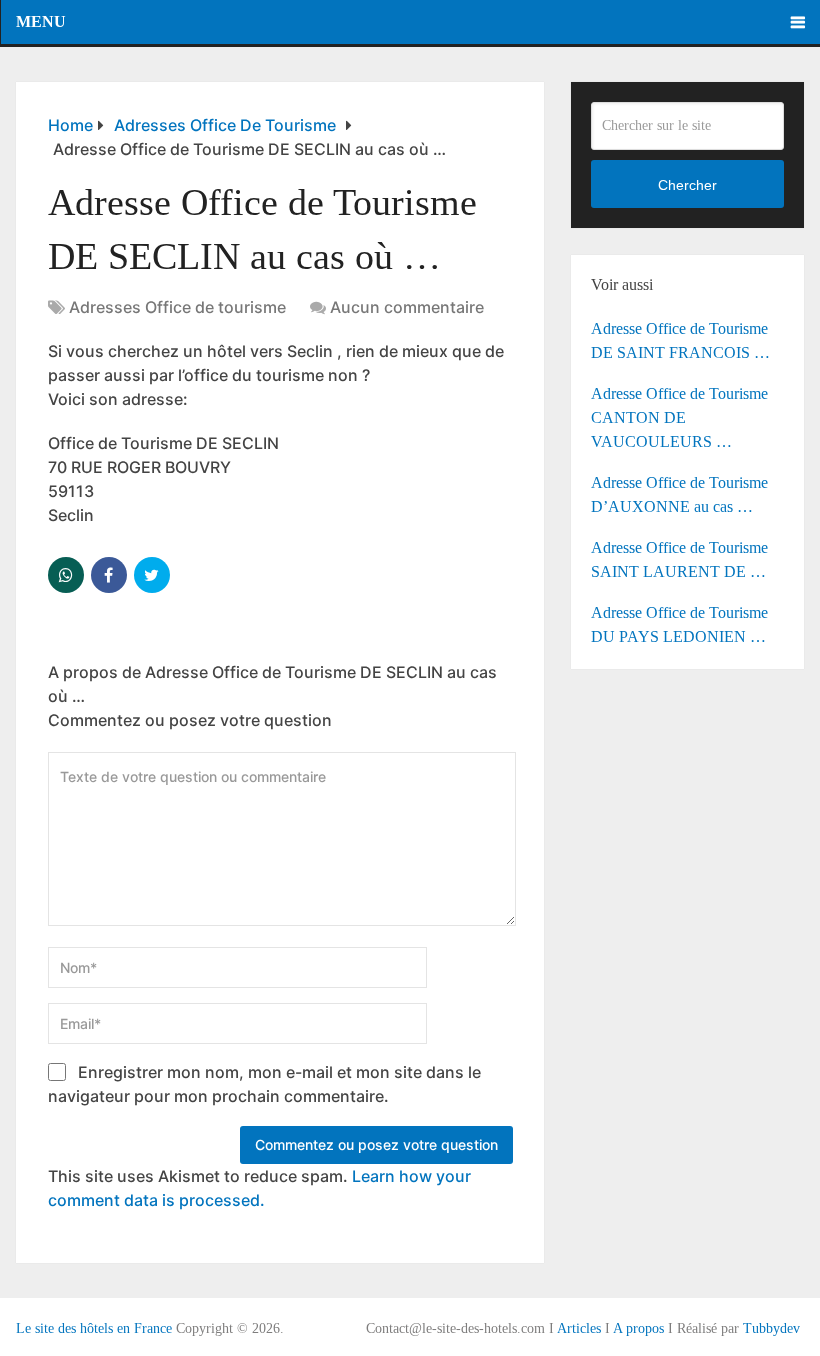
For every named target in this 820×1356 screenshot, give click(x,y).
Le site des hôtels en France (94, 1328)
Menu (41, 21)
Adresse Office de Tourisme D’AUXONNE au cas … (679, 494)
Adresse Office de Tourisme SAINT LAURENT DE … (679, 559)
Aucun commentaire (407, 307)
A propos (638, 1328)
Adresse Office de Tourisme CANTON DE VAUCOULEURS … (679, 417)
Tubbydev (771, 1328)
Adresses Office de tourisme (177, 307)
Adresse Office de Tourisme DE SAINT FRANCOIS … (680, 340)
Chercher (687, 185)
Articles (579, 1328)
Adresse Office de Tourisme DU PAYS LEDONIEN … (679, 624)
